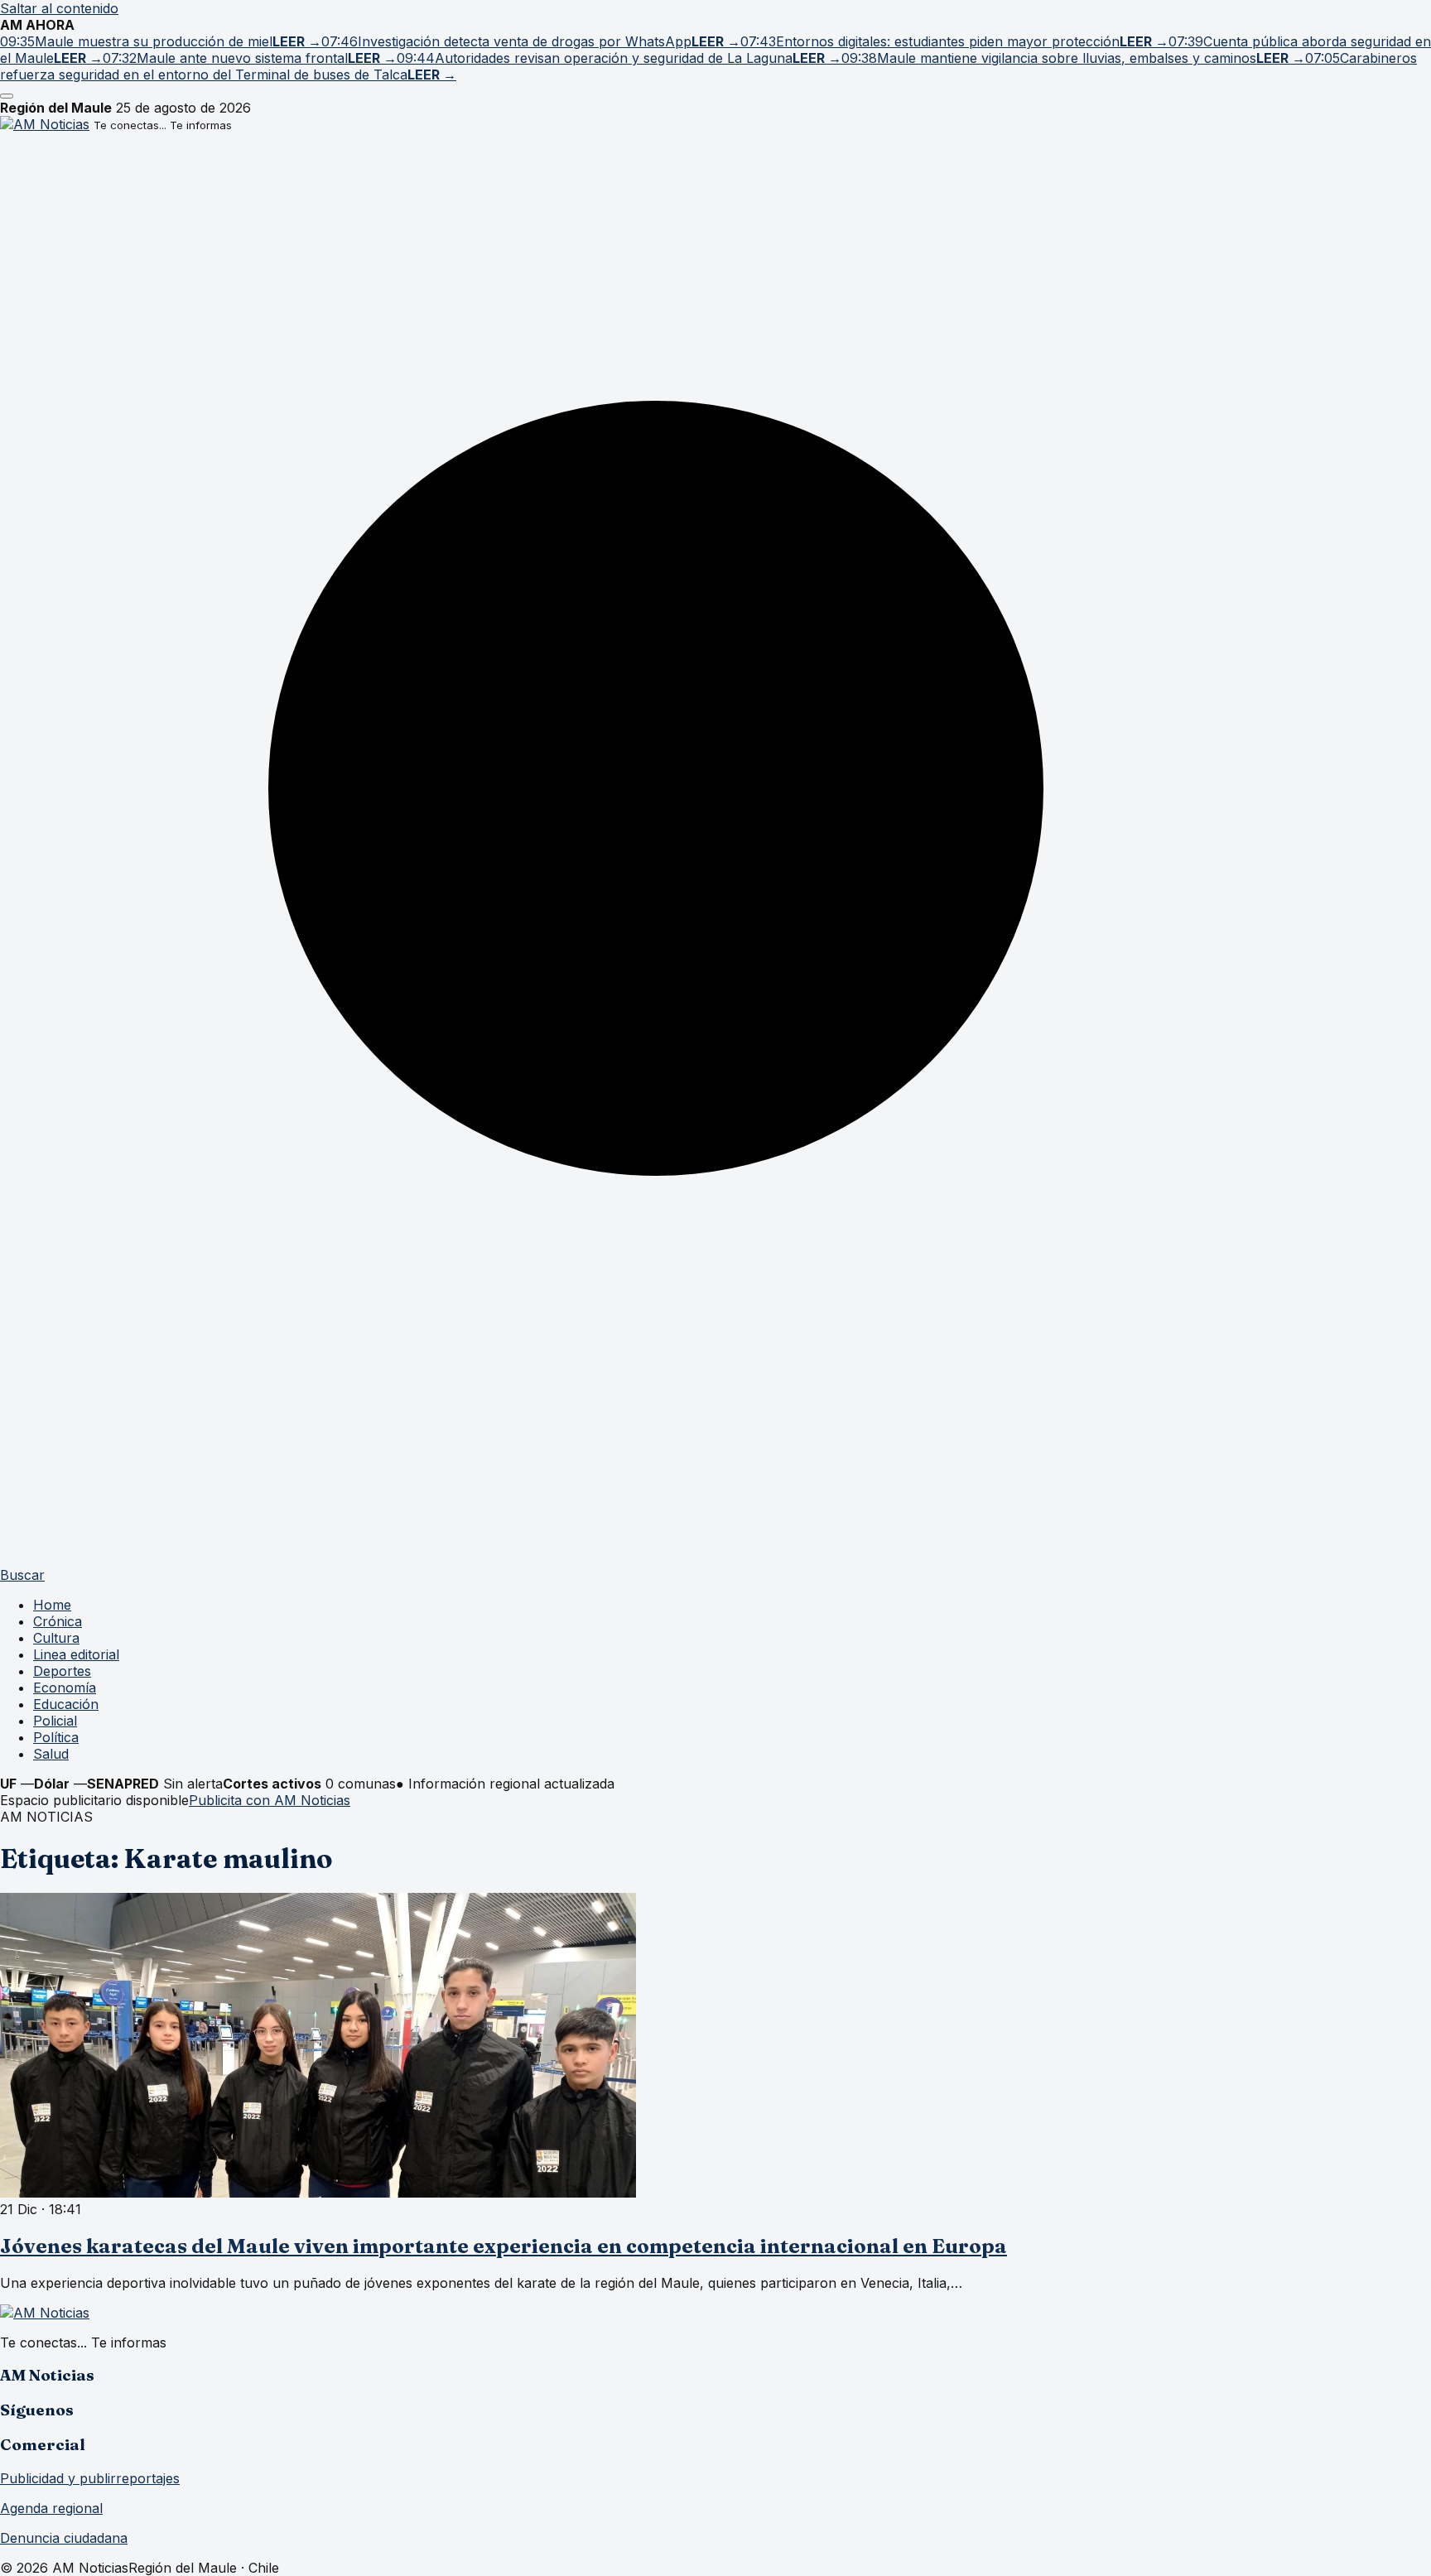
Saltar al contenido (59, 8)
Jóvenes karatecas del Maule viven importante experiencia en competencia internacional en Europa (503, 2246)
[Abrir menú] (7, 96)
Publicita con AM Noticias (270, 1800)
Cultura (56, 1638)
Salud (51, 1754)
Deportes (62, 1671)
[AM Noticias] (45, 124)
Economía (65, 1688)
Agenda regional (51, 2508)
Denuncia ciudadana (64, 2538)
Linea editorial (76, 1654)
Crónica (58, 1621)
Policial (55, 1721)
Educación (66, 1704)
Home (52, 1605)
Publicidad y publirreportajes (90, 2478)
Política (56, 1737)
